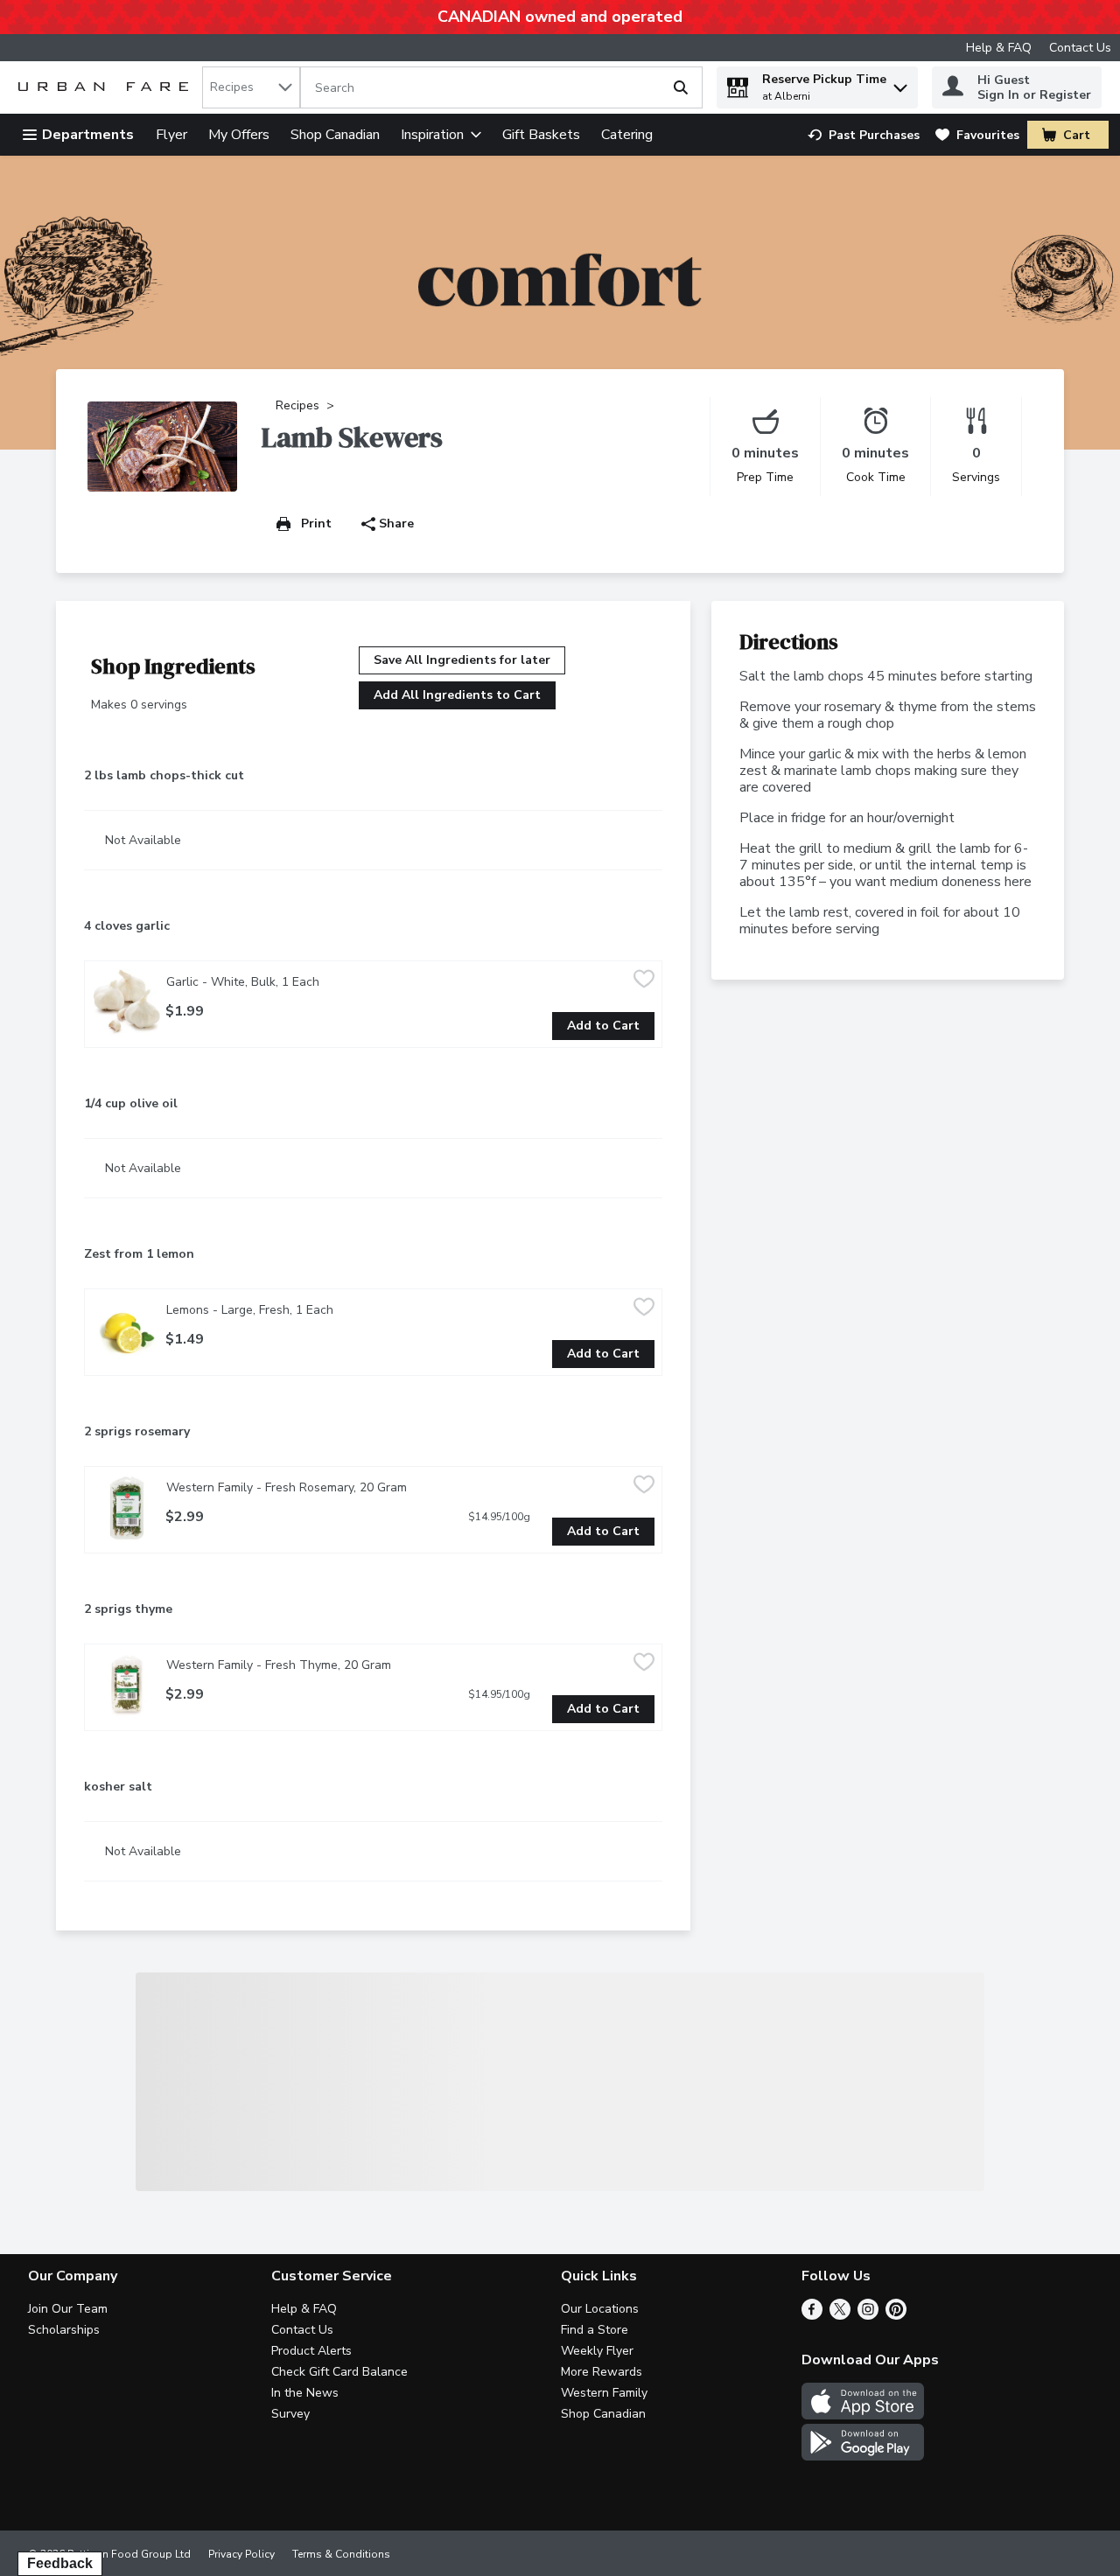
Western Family (604, 2393)
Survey (290, 2414)
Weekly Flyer (597, 2351)
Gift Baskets (541, 135)
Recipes (297, 405)
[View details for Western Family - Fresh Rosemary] (127, 1508)
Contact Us (1080, 48)
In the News (305, 2393)
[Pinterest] (896, 2315)
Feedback (60, 2563)
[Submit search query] (681, 87)
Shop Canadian (335, 135)
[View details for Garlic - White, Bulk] (127, 1002)
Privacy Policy (241, 2554)
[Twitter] (840, 2315)
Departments (88, 135)
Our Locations (600, 2309)
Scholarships (64, 2330)
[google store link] (863, 2456)
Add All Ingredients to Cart (457, 695)
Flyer (171, 135)
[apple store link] (863, 2415)
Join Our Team (68, 2309)
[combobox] (251, 87)
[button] (900, 84)
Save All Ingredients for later (462, 660)
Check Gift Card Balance (339, 2372)
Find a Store (595, 2330)
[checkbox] (644, 981)
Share (396, 524)
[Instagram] (868, 2315)
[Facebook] (812, 2315)
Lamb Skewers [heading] (352, 437)
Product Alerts (311, 2351)
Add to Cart (603, 1026)
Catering (627, 135)
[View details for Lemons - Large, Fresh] (127, 1330)
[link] (864, 135)
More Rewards (602, 2372)
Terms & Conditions (341, 2554)
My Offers (239, 135)
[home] (107, 88)
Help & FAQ (999, 48)
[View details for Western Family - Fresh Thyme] (127, 1686)
